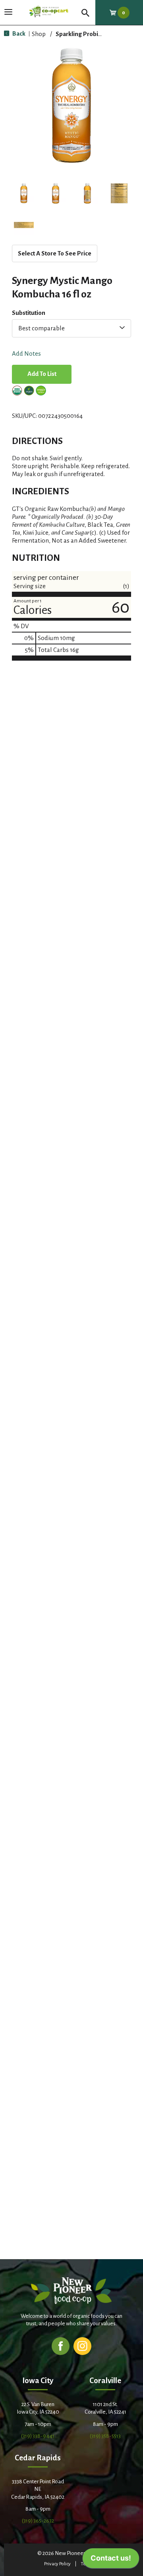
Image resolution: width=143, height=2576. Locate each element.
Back (18, 33)
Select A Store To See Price (55, 253)
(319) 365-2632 (38, 2521)
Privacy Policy (57, 2564)
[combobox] (71, 328)
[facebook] (61, 2346)
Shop (39, 34)
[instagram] (82, 2346)
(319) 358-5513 (105, 2436)
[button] (24, 193)
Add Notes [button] (26, 354)
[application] (111, 2560)
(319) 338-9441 (38, 2436)
